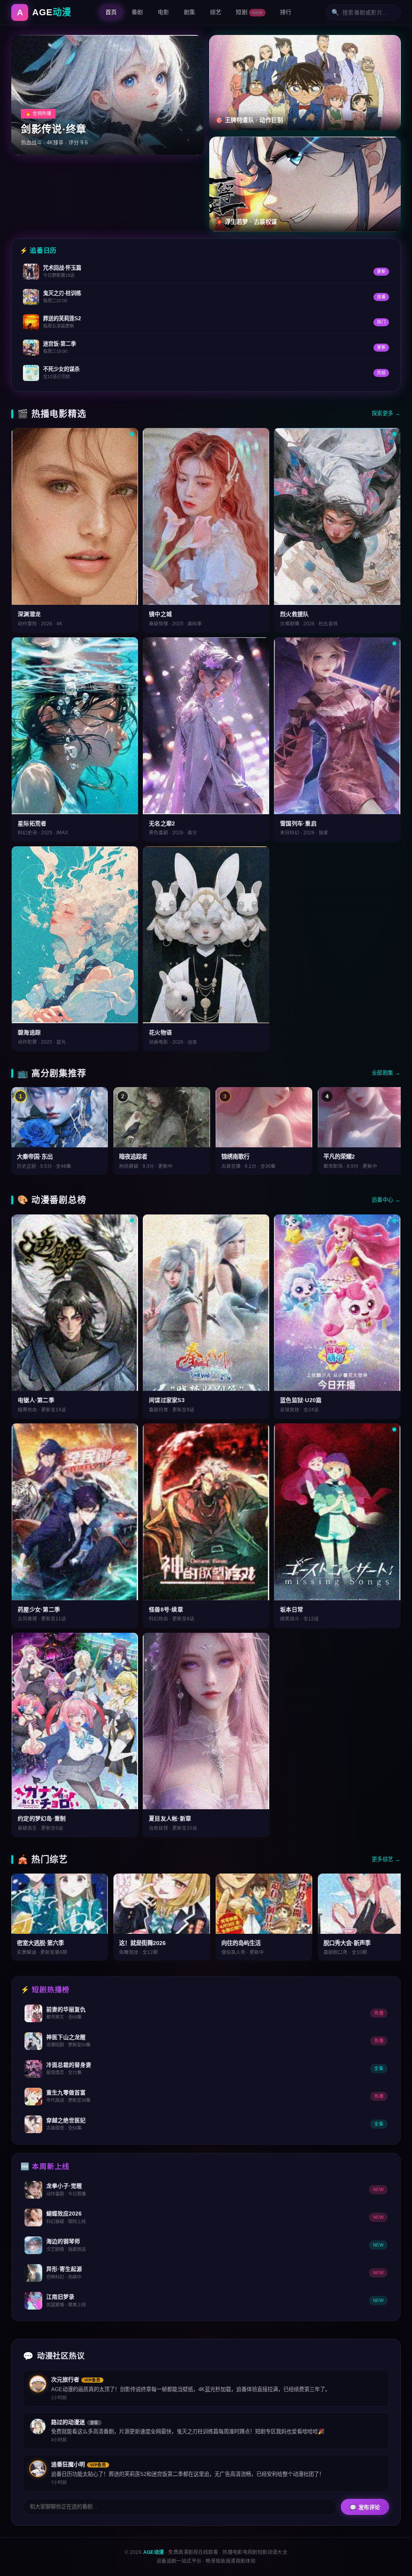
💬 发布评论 (365, 2507)
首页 (111, 12)
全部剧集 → (386, 1073)
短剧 (249, 12)
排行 (286, 12)
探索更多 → (386, 413)
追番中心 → (386, 1200)
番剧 (137, 12)
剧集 (190, 12)
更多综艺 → (386, 1859)
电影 (164, 12)
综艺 (216, 12)
